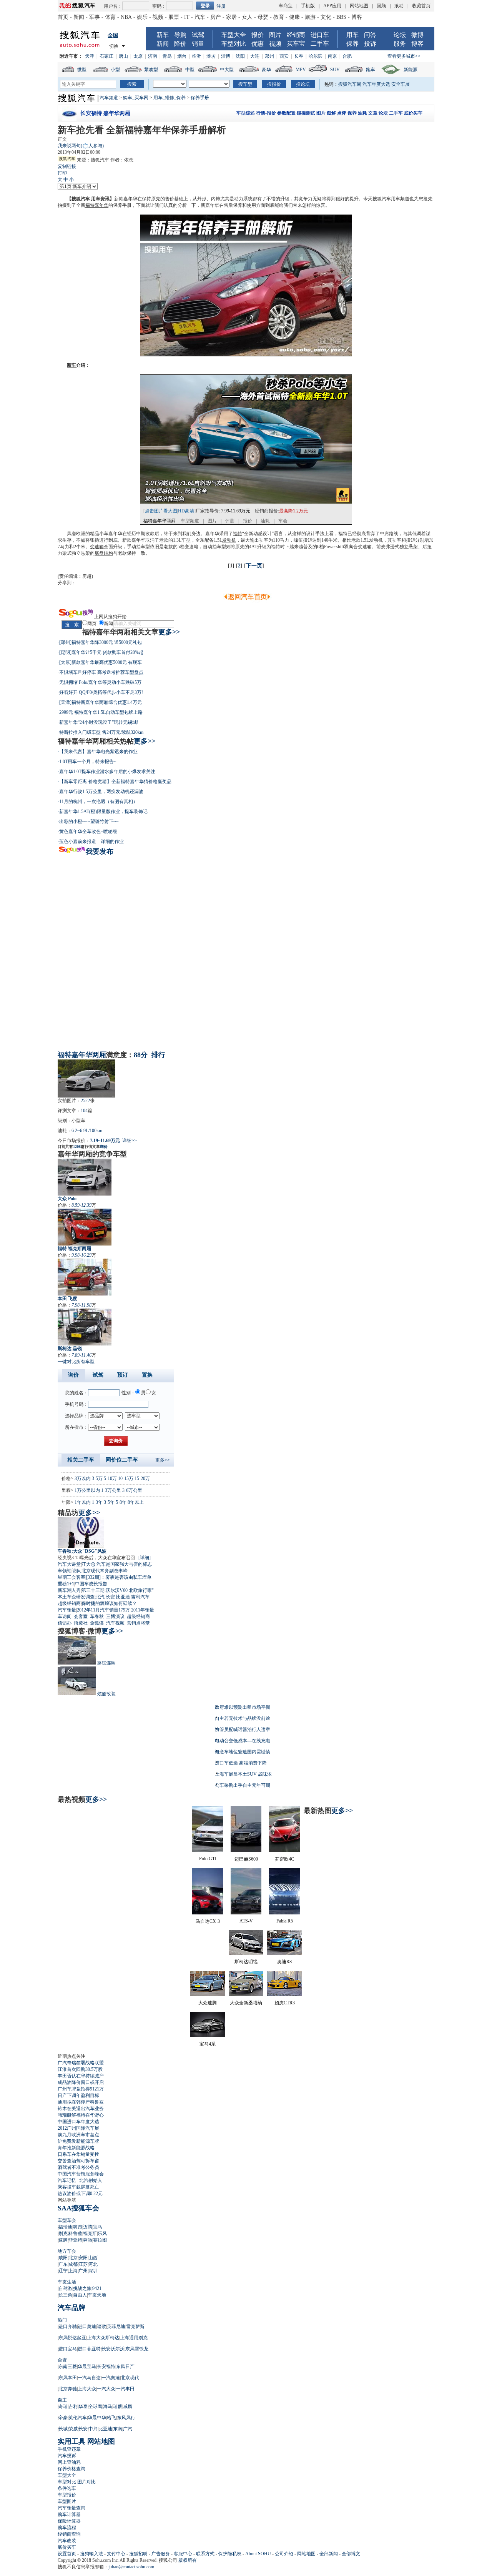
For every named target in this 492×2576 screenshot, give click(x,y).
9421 (97, 2288)
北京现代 (130, 2378)
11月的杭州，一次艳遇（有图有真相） (98, 802)
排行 (158, 1055)
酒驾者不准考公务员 (78, 2167)
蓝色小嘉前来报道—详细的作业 (91, 841)
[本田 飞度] (85, 1277)
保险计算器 (69, 2521)
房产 (216, 17)
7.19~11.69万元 (105, 1141)
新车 (163, 35)
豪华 (266, 70)
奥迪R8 (284, 1962)
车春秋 (97, 1616)
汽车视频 (115, 1623)
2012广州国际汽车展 (78, 2128)
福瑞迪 (65, 2227)
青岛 (167, 56)
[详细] (145, 1558)
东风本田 (68, 2378)
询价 (104, 1147)
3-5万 (97, 1478)
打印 (62, 173)
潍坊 (211, 56)
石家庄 (106, 56)
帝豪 (63, 2418)
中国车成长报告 (91, 1584)
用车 (352, 35)
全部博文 (351, 2554)
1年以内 (83, 1502)
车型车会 (67, 2220)
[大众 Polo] (85, 1177)
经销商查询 (69, 2534)
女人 (247, 17)
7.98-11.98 (81, 1305)
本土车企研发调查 (76, 1597)
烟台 (182, 56)
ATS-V (246, 1921)
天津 (90, 56)
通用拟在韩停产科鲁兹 (81, 2102)
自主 (62, 2400)
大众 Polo (67, 1199)
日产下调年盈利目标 (78, 2095)
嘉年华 (130, 199)
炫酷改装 (106, 1694)
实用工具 (71, 2441)
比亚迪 (123, 1597)
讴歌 (101, 2327)
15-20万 (142, 1478)
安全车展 (401, 84)
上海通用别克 (134, 2338)
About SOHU (258, 2554)
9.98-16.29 (81, 1255)
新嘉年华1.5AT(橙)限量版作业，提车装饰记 (103, 812)
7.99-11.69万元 (235, 511)
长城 (63, 2429)
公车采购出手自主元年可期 (243, 1785)
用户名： (113, 6)
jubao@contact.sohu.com (131, 2567)
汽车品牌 (71, 2308)
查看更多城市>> (404, 56)
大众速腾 (208, 2003)
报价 (258, 35)
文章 (373, 113)
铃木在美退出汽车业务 (81, 2109)
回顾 (381, 6)
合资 (62, 2360)
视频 (158, 17)
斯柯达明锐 (246, 1962)
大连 (255, 56)
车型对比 (234, 44)
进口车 (320, 35)
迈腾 (88, 2227)
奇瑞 (63, 2406)
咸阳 (63, 2258)
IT (187, 17)
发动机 (229, 540)
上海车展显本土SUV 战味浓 (243, 1774)
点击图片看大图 (161, 511)
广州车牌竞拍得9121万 (81, 2089)
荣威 (73, 2429)
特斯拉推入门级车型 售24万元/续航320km (101, 732)
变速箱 (97, 547)
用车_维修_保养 (170, 98)
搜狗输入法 (91, 2554)
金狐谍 (97, 1623)
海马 (108, 2406)
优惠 (258, 44)
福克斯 (90, 2233)
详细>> (130, 1141)
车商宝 (286, 6)
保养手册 (200, 98)
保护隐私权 (230, 2554)
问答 (370, 35)
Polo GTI (208, 1859)
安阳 (83, 2258)
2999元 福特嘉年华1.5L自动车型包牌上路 (101, 712)
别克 (63, 2233)
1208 (77, 1147)
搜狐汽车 (81, 199)
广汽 (128, 2429)
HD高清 (186, 511)
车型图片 (67, 2501)
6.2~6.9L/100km (87, 1131)
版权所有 (188, 2560)
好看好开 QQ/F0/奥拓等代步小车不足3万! (101, 692)
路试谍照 (106, 1663)
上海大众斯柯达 (103, 2338)
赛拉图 (100, 2240)
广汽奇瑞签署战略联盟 (81, 2063)
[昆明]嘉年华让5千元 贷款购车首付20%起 (101, 652)
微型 (82, 70)
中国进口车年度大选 (78, 2122)
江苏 (83, 2264)
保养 (352, 44)
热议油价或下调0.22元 (80, 2194)
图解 (331, 113)
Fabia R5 (285, 1921)
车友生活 (67, 2282)
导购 (180, 35)
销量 (198, 44)
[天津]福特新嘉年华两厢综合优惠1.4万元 (101, 702)
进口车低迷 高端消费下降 (241, 1763)
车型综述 (246, 113)
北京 (73, 2258)
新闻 (79, 17)
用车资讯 (100, 199)
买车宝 (296, 44)
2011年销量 (143, 1610)
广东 (63, 2264)
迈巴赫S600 (246, 1859)
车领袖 (65, 1571)
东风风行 (126, 2418)
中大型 (227, 70)
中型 (190, 70)
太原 (138, 56)
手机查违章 (69, 2449)
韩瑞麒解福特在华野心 (81, 2115)
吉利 (73, 2406)
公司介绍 (284, 2554)
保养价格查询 (71, 2469)
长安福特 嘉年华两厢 (105, 113)
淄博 (226, 56)
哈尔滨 (316, 56)
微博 (417, 35)
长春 (299, 56)
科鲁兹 (75, 2233)
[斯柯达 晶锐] (85, 1327)
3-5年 (109, 1502)
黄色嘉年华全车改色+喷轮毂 (88, 832)
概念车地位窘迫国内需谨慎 (243, 1752)
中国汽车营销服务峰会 (81, 2174)
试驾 (198, 35)
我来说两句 (81, 146)
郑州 (269, 56)
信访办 (65, 1623)
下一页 (254, 566)
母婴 (263, 17)
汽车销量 (67, 1610)
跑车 (371, 70)
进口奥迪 (87, 2327)
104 (84, 1111)
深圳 (93, 2271)
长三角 (65, 2295)
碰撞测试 (306, 113)
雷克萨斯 (135, 2327)
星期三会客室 (71, 1577)
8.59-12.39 (81, 1205)
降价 (180, 44)
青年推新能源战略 (76, 2148)
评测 (230, 521)
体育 (110, 17)
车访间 (65, 1616)
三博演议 (115, 1616)
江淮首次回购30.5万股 (80, 2069)
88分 (141, 1055)
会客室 (81, 1616)
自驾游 (65, 2288)
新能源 (411, 70)
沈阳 (240, 56)
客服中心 (183, 2554)
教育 (279, 17)
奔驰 (88, 2240)
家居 (231, 17)
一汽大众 (106, 2389)
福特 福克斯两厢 (74, 1249)
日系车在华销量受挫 (78, 2154)
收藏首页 (421, 6)
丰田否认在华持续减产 (81, 2076)
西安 (284, 56)
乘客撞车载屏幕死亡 (78, 2187)
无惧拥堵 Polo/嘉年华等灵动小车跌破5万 (100, 682)
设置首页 (67, 2554)
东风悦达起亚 (72, 2338)
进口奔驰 (68, 2327)
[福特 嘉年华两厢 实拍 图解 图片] (246, 439)
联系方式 (205, 2554)
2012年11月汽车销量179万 (103, 1610)
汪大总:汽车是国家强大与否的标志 (117, 1564)
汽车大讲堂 (69, 1564)
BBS (341, 17)
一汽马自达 (89, 2378)
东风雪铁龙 (137, 2349)
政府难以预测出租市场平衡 (243, 1707)
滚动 (399, 6)
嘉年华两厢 (89, 1055)
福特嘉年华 (97, 205)
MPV (301, 70)
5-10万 (110, 1478)
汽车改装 (67, 2541)
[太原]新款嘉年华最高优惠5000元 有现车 (101, 662)
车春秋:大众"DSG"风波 (82, 1551)
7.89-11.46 (81, 1355)
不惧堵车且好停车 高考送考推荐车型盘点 (101, 672)
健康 (294, 17)
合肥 (347, 56)
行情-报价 (266, 113)
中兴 (93, 2429)
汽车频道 (109, 98)
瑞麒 (118, 2406)
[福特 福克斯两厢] (85, 1227)
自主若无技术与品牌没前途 (243, 1718)
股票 (174, 17)
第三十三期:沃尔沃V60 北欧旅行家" (118, 1590)
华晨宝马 (87, 2366)
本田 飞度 (67, 1299)
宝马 (98, 2227)
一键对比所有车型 (76, 1362)
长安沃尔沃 (113, 2349)
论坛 (400, 35)
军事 (95, 17)
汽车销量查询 (71, 2508)
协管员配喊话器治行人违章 (243, 1730)
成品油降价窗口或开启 (81, 2082)
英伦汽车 (78, 2418)
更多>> (169, 632)
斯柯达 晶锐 (70, 1349)
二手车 (320, 44)
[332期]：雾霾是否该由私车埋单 (119, 1577)
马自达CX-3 (208, 1921)
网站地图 (359, 6)
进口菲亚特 (89, 2349)
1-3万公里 (111, 1490)
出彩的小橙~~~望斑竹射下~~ (89, 822)
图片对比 (86, 2482)
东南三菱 (68, 2366)
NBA (126, 17)
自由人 (80, 2295)
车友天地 (97, 2295)
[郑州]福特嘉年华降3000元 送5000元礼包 (101, 642)
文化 (326, 17)
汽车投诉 (67, 2456)
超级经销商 (69, 1603)
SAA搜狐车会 (78, 2208)
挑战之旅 (82, 2288)
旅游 (310, 17)
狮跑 (78, 2227)
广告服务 (161, 2554)
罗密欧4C (284, 1859)
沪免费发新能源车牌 (78, 2141)
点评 (342, 113)
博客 (357, 17)
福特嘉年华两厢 (160, 521)
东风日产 (125, 2366)
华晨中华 (97, 2418)
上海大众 (87, 2389)
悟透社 (81, 1623)
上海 (73, 2271)
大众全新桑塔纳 (246, 2003)
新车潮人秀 (69, 1590)
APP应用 (332, 6)
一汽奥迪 (111, 2378)
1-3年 (97, 1502)
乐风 (102, 2233)
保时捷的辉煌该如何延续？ (109, 1603)
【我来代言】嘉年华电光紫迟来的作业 (98, 752)
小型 (115, 70)
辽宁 (63, 2271)
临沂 (196, 56)
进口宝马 (68, 2349)
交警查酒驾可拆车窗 (78, 2161)
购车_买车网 (136, 98)
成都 (73, 2264)
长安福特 (106, 2366)
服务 (400, 44)
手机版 (308, 6)
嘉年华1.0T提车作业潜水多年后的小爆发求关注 (107, 772)
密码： (159, 6)
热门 (62, 2320)
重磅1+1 (66, 1584)
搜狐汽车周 (350, 84)
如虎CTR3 (285, 2003)
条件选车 (67, 2488)
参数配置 (286, 113)
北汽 (100, 1597)
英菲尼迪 (116, 2327)
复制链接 (67, 166)
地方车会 (67, 2251)
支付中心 (116, 2554)
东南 (118, 2429)
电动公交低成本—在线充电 (243, 1741)
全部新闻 (329, 2554)
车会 (283, 521)
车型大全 (234, 35)
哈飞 (111, 2418)
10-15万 (126, 1478)
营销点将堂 (138, 1623)
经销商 (296, 35)
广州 (83, 2271)
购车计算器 (69, 2514)
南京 (332, 56)
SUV (335, 70)
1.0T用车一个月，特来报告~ (88, 762)
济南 (153, 56)
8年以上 (136, 1502)
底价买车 (413, 113)
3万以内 (83, 1478)
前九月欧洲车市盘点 (78, 2135)
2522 (85, 1101)
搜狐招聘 (138, 2554)
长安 (110, 1597)
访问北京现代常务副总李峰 (100, 1571)
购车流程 (67, 2528)
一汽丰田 (125, 2389)
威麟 (128, 2406)
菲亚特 (75, 2240)
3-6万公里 (132, 1490)
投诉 (370, 44)
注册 (221, 6)
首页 (63, 17)
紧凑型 (151, 70)
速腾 (63, 2240)
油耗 (362, 113)
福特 (238, 534)
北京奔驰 (68, 2389)
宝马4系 (208, 2044)
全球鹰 (95, 2406)
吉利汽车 (140, 1597)
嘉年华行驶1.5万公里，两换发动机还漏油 (101, 792)
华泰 (83, 2406)
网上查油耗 (69, 2462)
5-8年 (121, 1502)
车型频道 (190, 521)
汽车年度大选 (376, 84)
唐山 (123, 56)
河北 (93, 2264)
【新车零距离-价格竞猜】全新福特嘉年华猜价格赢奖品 (115, 782)
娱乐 (142, 17)
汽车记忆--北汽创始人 (80, 2180)
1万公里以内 (87, 1490)
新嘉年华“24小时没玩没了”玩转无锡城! (99, 722)
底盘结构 (104, 553)
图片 (275, 35)
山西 (93, 2258)
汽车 (200, 17)
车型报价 (67, 2495)
